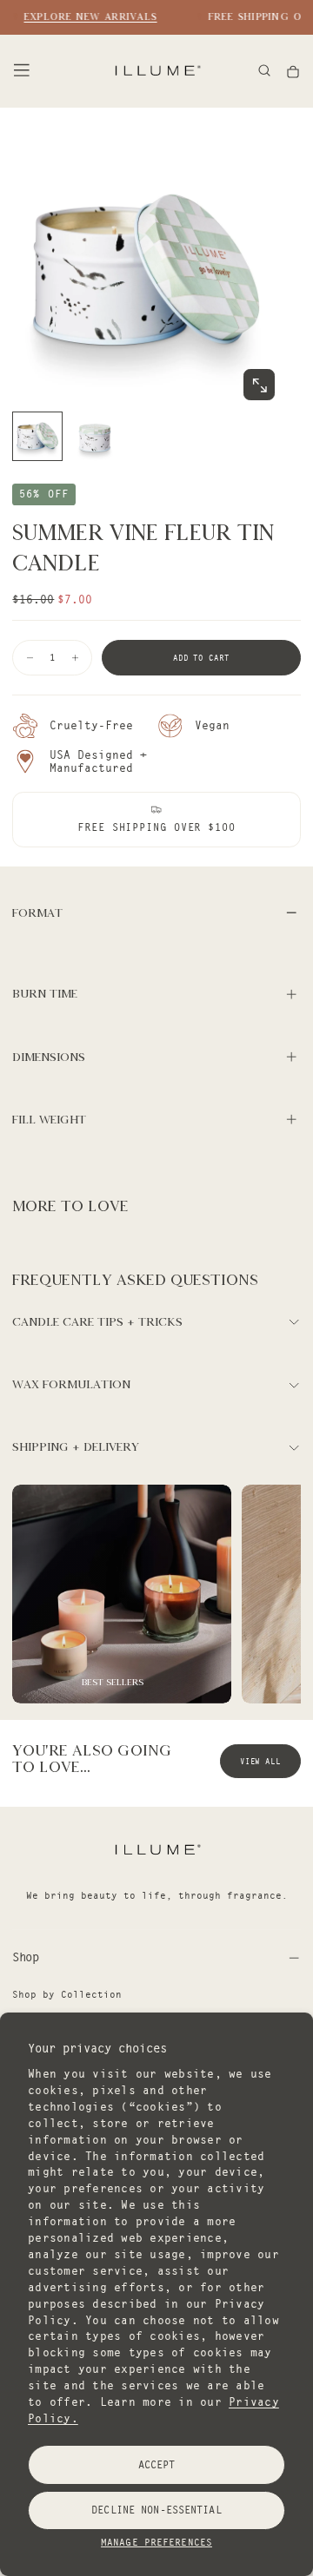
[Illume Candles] (156, 1849)
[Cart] (293, 72)
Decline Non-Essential (156, 2510)
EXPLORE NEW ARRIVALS (87, 16)
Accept (157, 2464)
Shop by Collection (67, 1994)
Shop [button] (25, 1957)
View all (260, 1761)
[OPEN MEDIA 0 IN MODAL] (259, 385)
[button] (22, 70)
